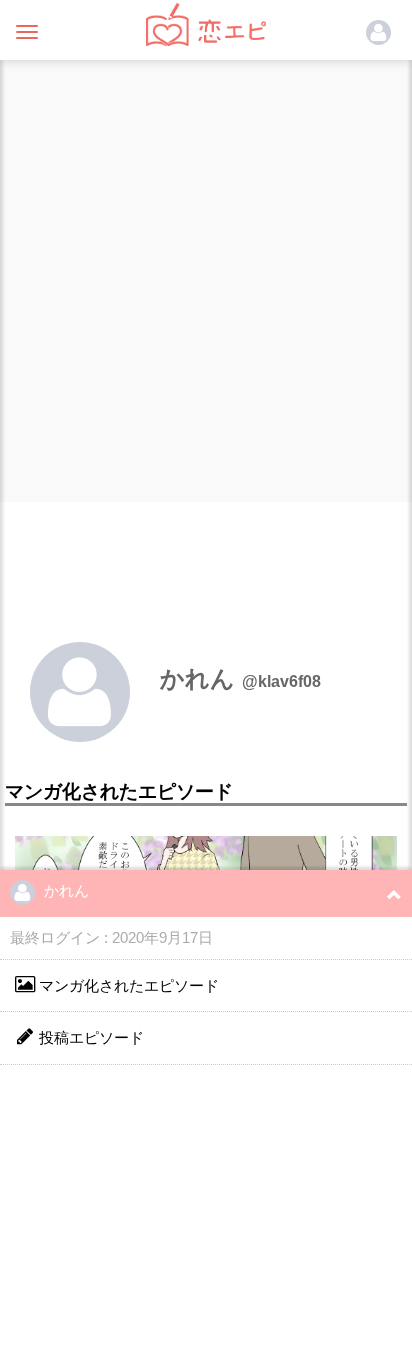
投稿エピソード (89, 1037)
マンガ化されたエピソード (127, 985)
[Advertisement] (206, 276)
